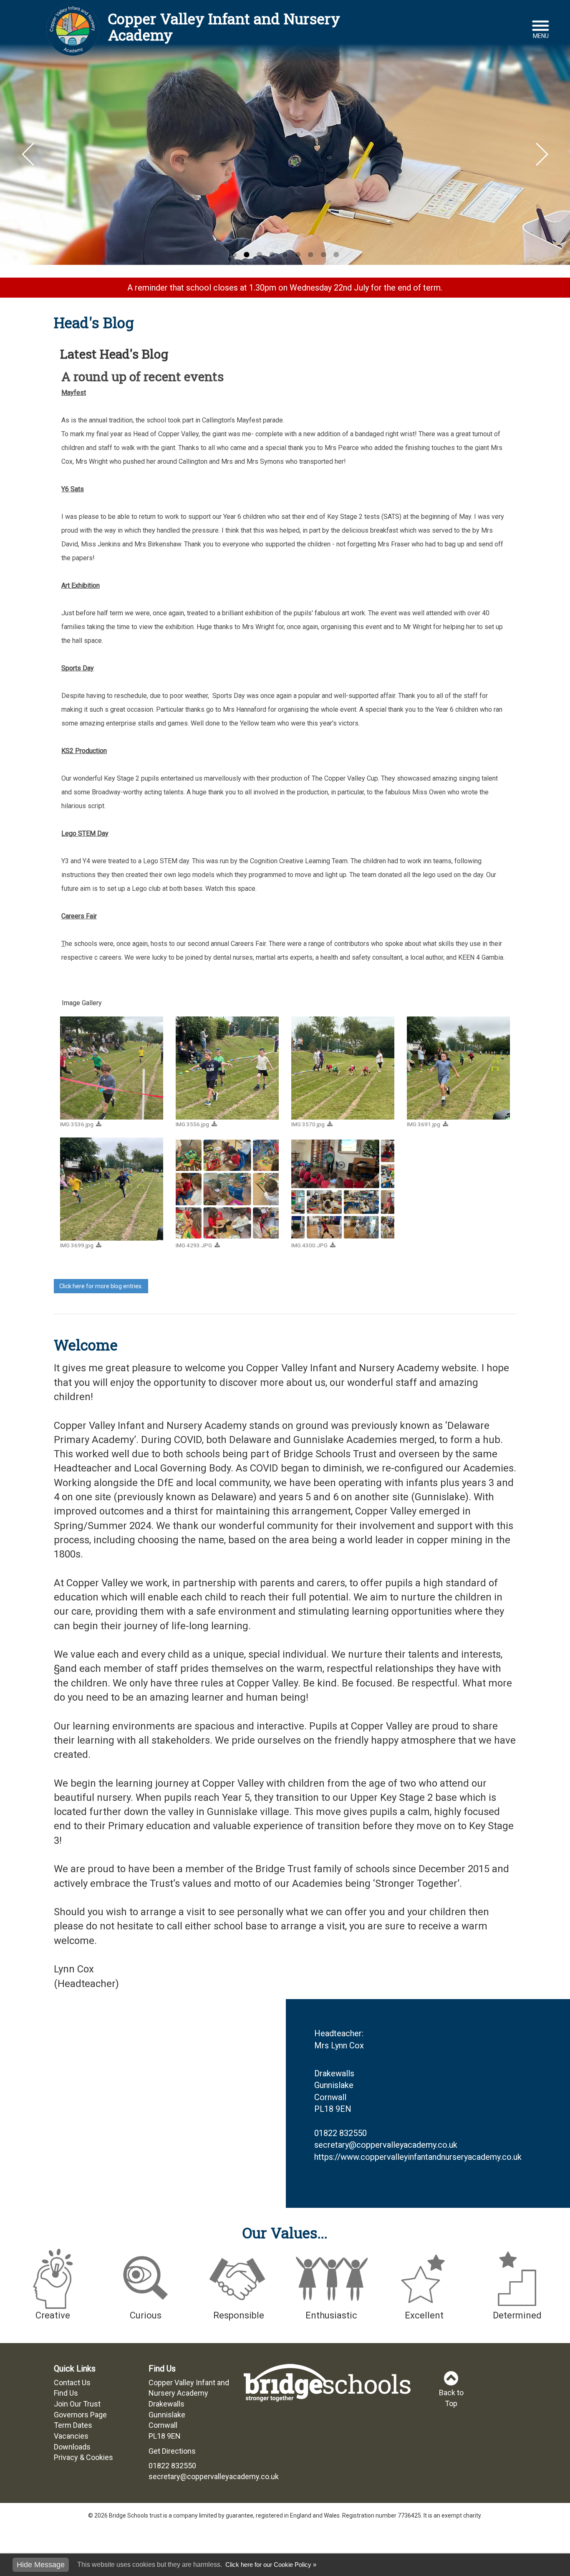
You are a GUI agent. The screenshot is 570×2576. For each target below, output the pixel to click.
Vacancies (71, 2436)
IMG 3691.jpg (424, 1124)
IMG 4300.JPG (309, 1245)
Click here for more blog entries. (101, 1286)
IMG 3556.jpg (192, 1124)
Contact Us (72, 2383)
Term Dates (73, 2425)
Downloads (72, 2447)
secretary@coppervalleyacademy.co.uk (386, 2145)
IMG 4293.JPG (194, 1245)
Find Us (66, 2393)
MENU (541, 36)
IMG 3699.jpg (77, 1245)
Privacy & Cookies (83, 2457)
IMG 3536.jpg (77, 1124)
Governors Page (80, 2415)
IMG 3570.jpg (308, 1124)
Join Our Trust (77, 2404)
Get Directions (172, 2451)
